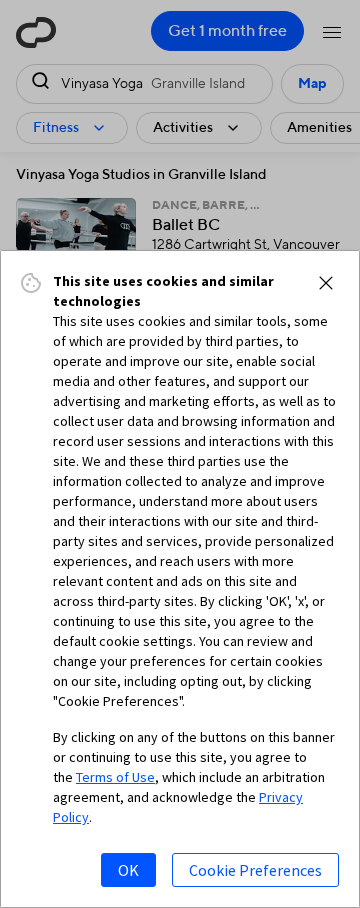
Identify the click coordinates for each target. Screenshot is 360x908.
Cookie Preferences (255, 870)
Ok (128, 870)
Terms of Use (115, 777)
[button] (326, 283)
